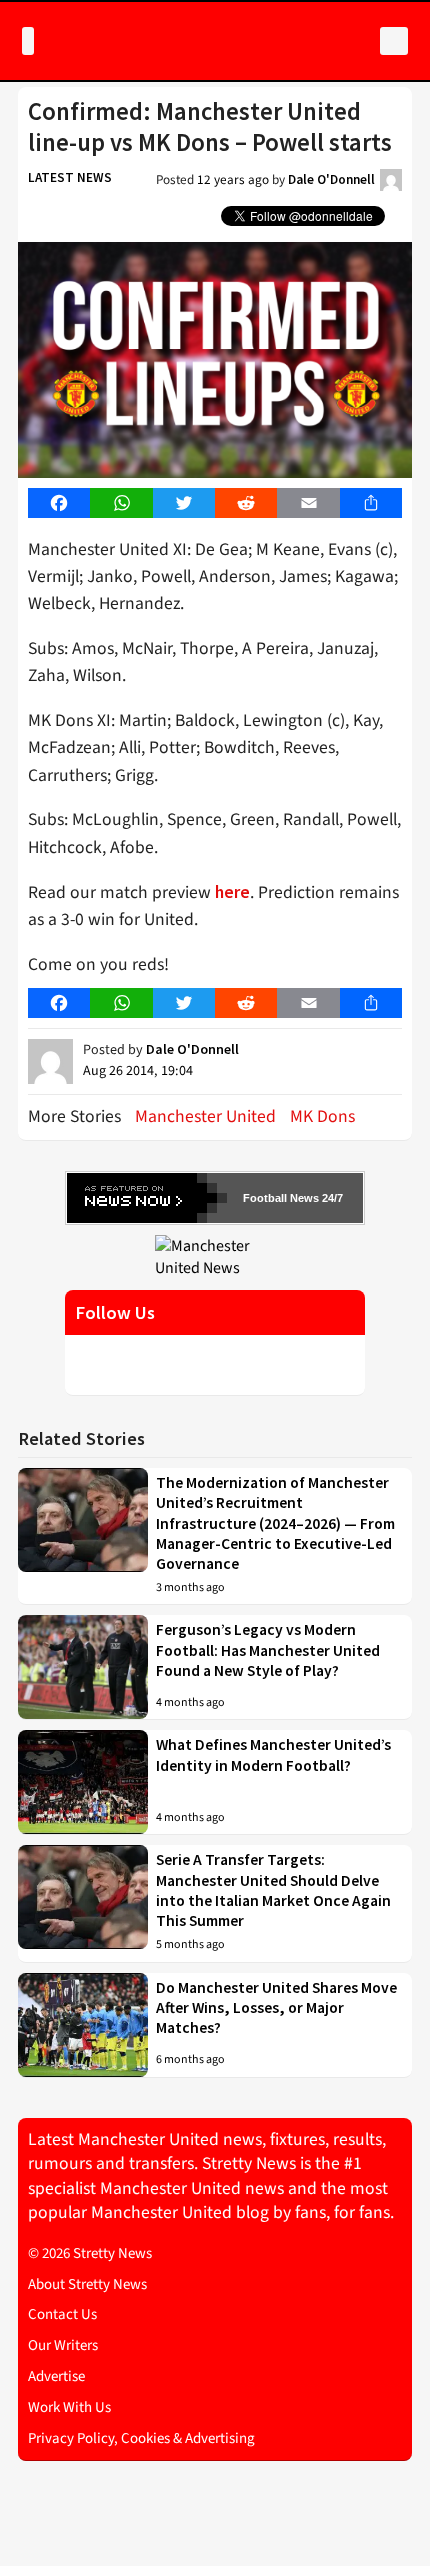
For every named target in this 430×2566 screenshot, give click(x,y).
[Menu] (28, 41)
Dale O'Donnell (331, 179)
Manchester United (205, 1116)
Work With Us (69, 2407)
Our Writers (63, 2345)
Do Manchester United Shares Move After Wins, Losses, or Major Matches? (276, 2008)
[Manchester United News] (215, 1256)
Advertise (56, 2376)
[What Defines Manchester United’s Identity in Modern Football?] (83, 1782)
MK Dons (322, 1116)
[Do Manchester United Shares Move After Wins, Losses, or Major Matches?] (83, 2025)
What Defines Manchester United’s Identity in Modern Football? (273, 1754)
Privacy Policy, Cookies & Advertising (141, 2438)
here (232, 892)
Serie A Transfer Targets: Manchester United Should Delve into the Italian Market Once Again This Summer (273, 1890)
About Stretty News (87, 2284)
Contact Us (62, 2314)
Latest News (70, 177)
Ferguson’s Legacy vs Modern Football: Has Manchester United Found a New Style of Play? (268, 1650)
